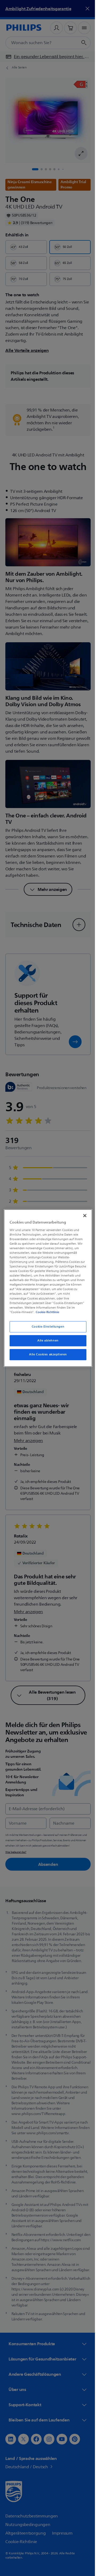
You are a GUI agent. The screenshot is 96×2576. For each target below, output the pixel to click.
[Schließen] (82, 1216)
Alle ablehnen (46, 1341)
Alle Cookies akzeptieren (46, 1354)
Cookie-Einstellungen (46, 1327)
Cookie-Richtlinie (46, 1312)
